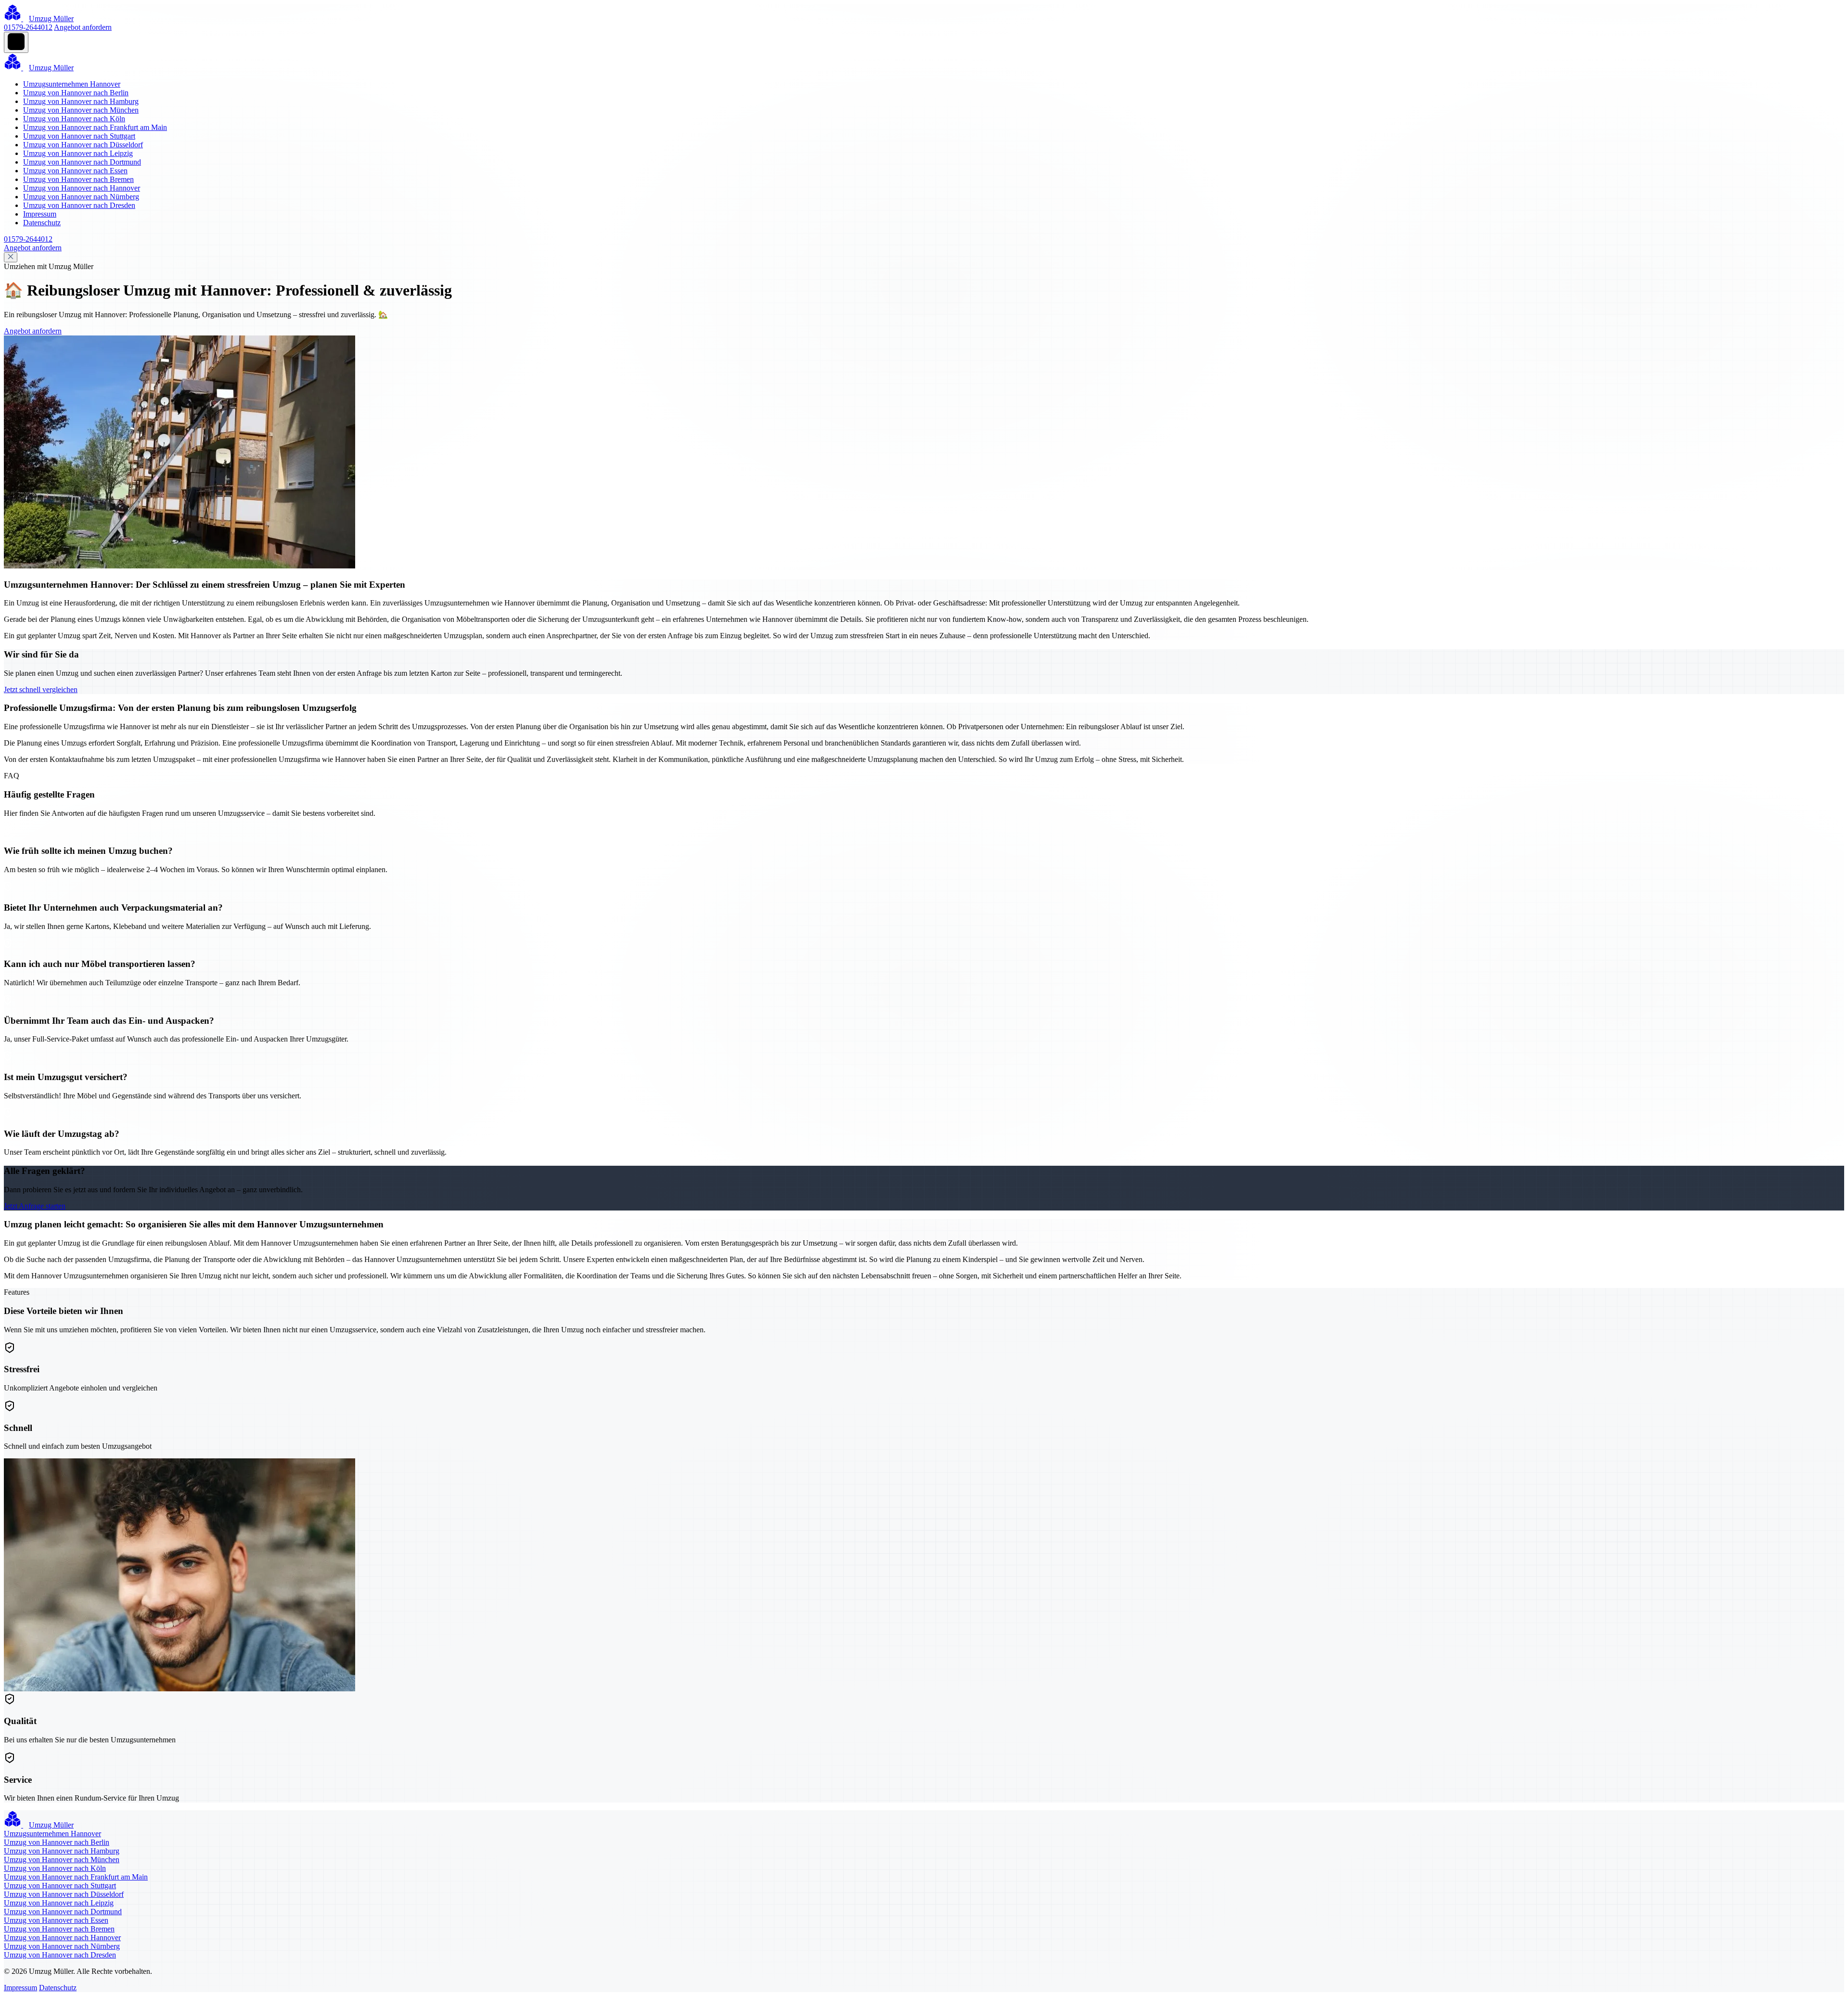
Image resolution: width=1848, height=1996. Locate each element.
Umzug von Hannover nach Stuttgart (79, 136)
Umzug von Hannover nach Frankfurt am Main (95, 127)
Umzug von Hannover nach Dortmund (82, 162)
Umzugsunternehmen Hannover (72, 84)
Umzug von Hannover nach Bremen (78, 179)
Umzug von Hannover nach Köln (74, 119)
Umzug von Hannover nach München (81, 110)
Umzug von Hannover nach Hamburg (81, 101)
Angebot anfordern (83, 27)
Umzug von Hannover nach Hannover (82, 188)
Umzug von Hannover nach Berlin (76, 93)
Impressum (40, 214)
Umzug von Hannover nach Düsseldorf (83, 145)
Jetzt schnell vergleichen (41, 689)
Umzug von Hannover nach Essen (75, 171)
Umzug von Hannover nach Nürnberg (81, 197)
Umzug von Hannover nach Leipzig (78, 153)
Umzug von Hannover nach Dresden (79, 205)
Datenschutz (42, 223)
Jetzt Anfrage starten (35, 1206)
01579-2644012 (28, 27)
